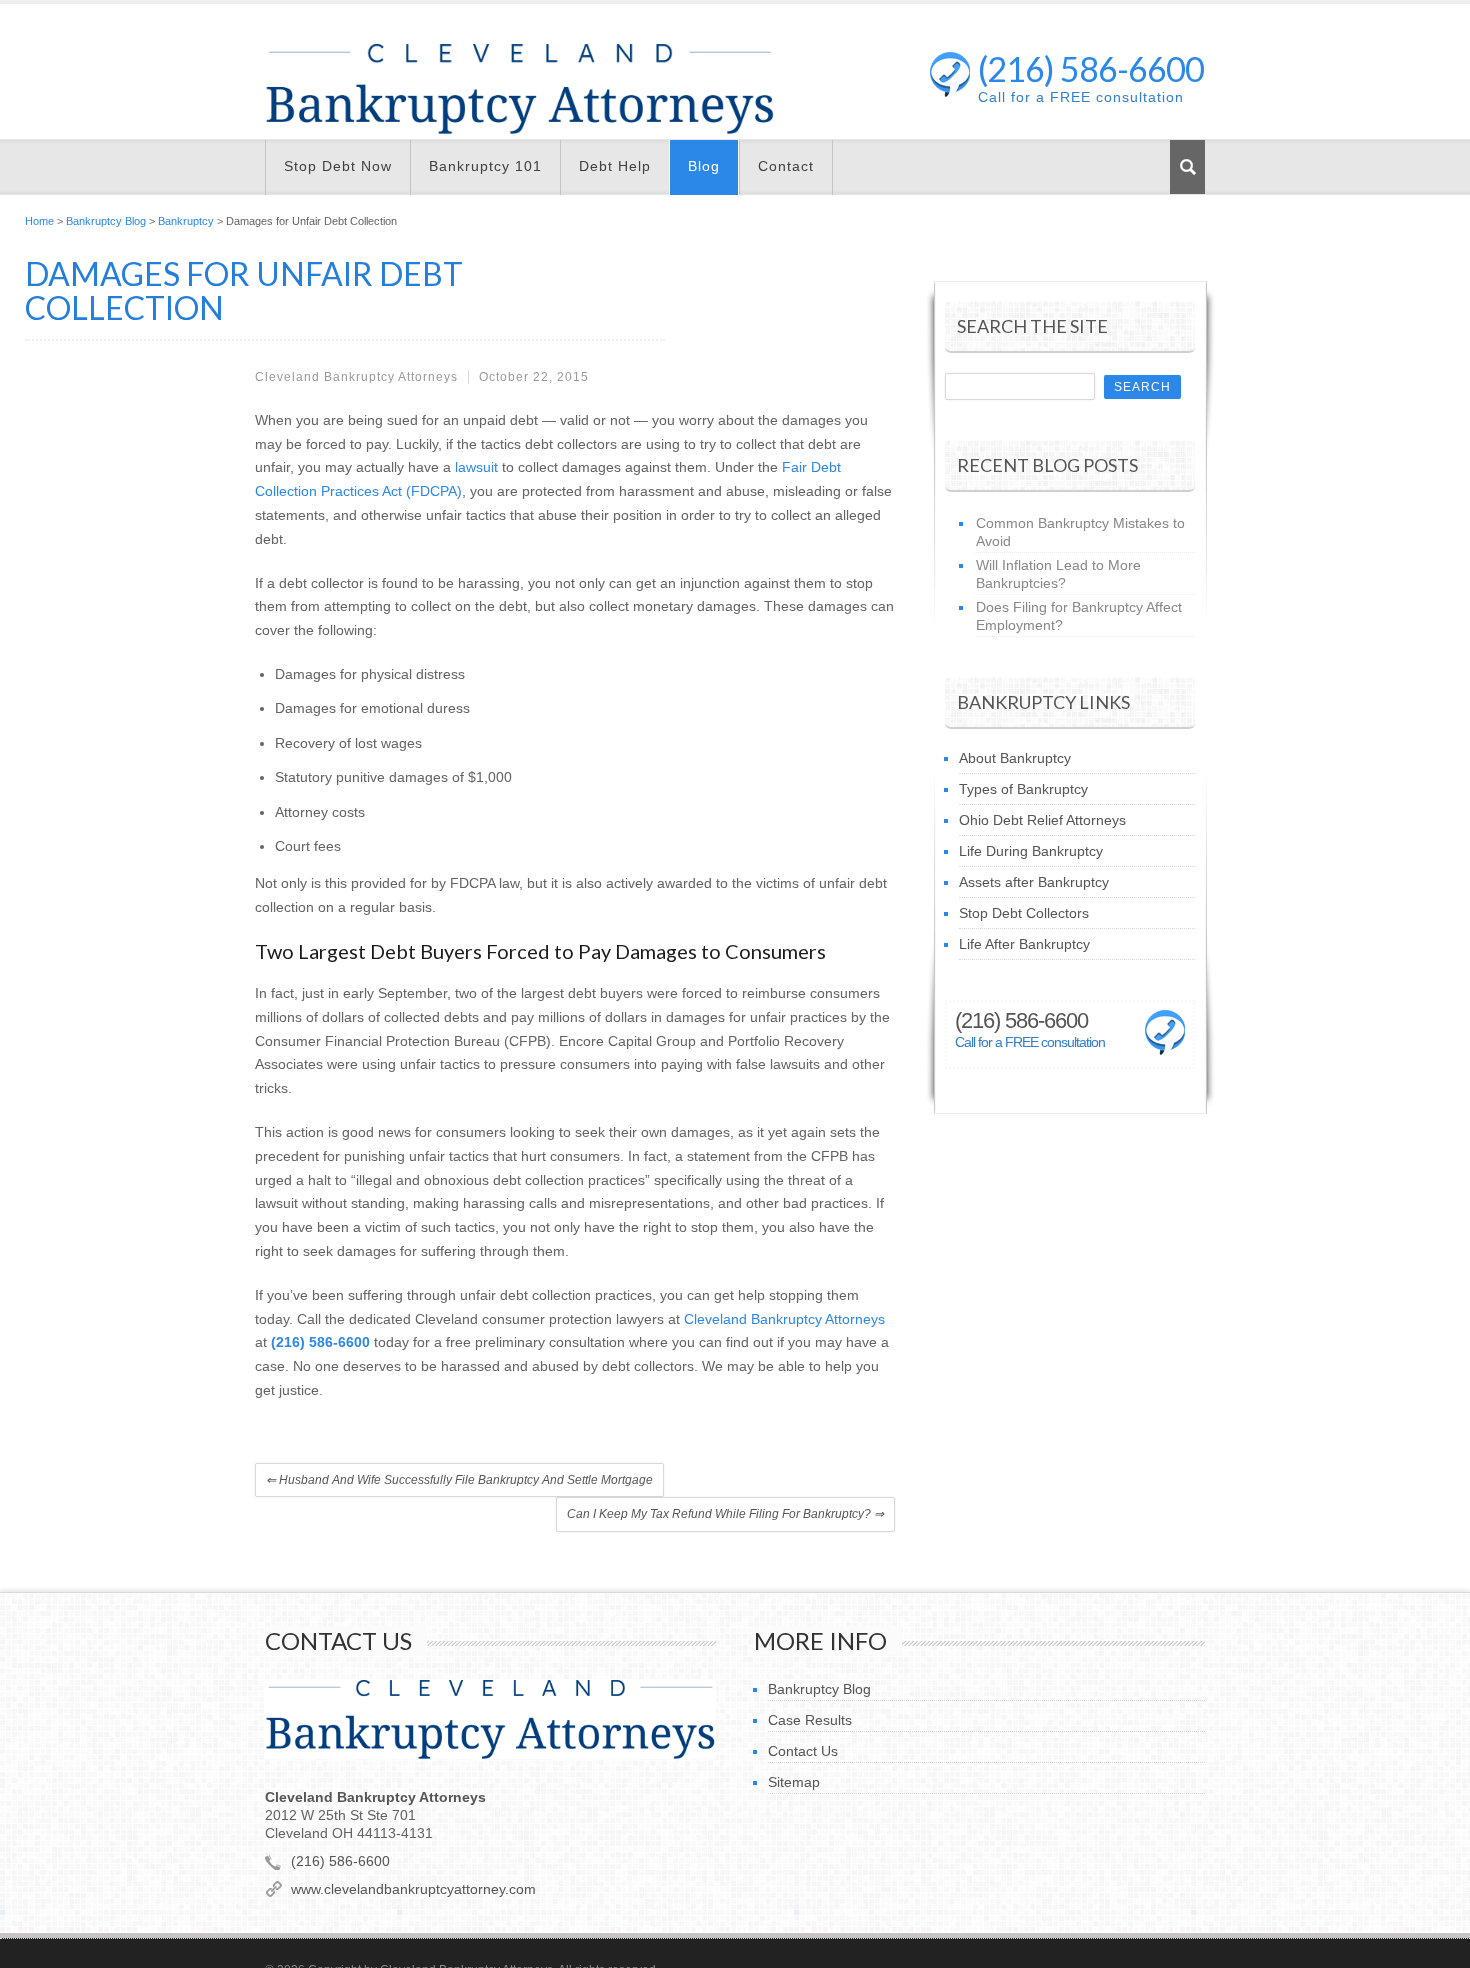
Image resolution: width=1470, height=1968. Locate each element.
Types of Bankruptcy (1023, 789)
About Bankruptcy (1015, 758)
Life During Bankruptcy (1031, 851)
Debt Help (615, 166)
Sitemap (794, 1782)
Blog (704, 166)
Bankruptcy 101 (485, 166)
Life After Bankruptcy (1024, 944)
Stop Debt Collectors (1024, 913)
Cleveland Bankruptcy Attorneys (784, 1319)
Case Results (810, 1720)
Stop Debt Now (338, 166)
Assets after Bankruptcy (1034, 882)
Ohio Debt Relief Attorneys (1042, 820)
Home (39, 221)
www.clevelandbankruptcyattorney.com (413, 1889)
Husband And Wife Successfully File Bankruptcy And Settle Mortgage (459, 1480)
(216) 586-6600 (1091, 70)
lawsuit (476, 467)
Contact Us (803, 1751)
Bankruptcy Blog (106, 221)
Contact (786, 166)
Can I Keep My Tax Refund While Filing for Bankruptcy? (725, 1514)
